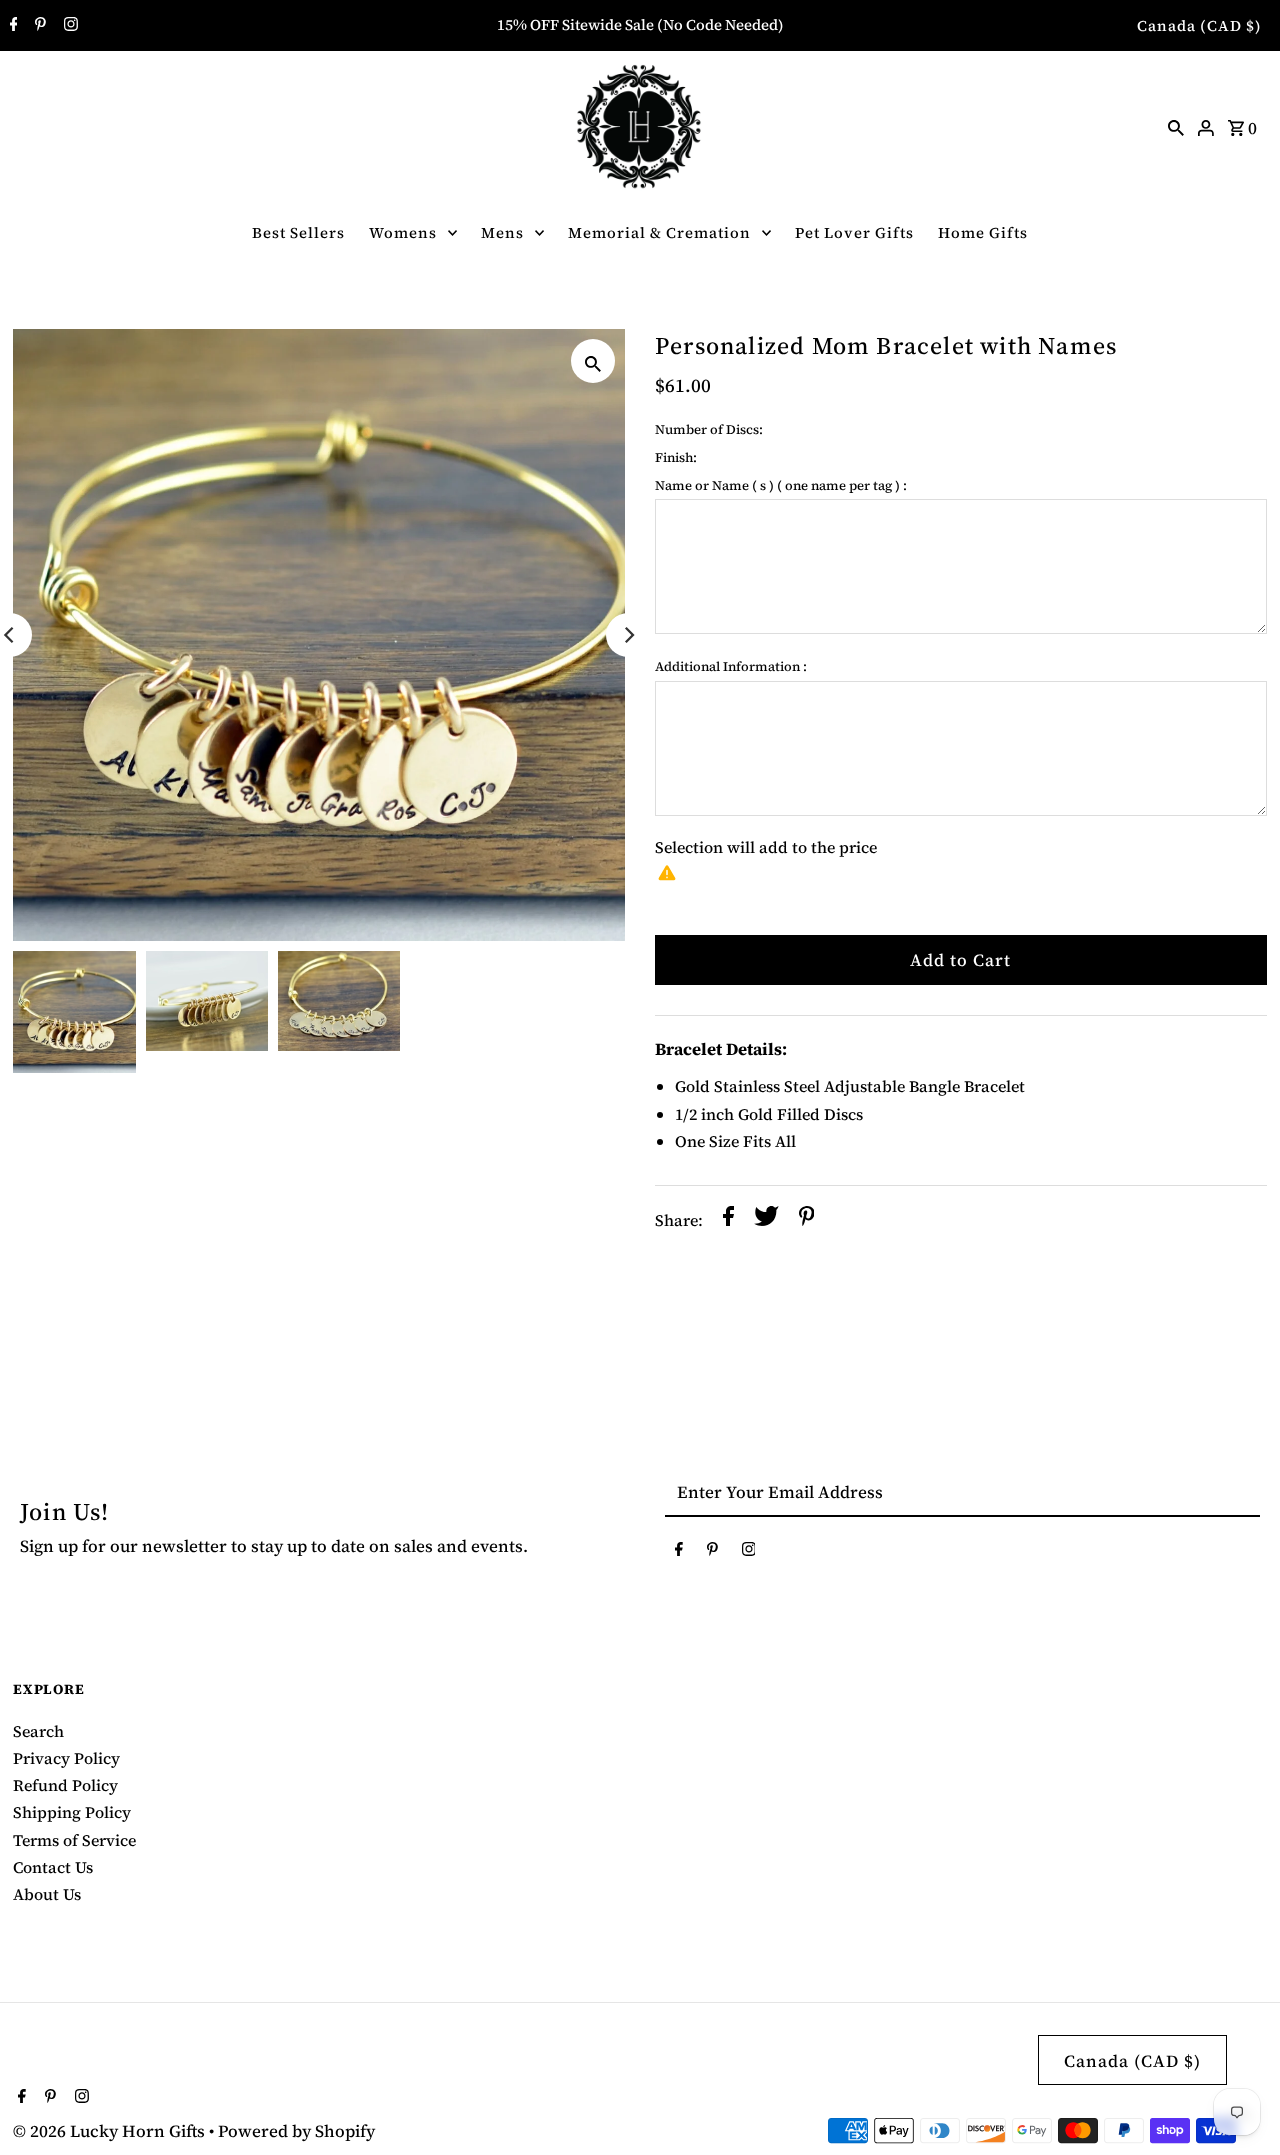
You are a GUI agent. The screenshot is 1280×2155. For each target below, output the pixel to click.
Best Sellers (298, 232)
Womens (403, 232)
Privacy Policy (66, 1758)
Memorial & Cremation (659, 232)
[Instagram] (68, 26)
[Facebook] (11, 26)
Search (38, 1731)
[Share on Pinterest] (807, 1220)
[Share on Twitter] (766, 1220)
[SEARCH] (1176, 126)
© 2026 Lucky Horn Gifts (111, 2131)
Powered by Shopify (296, 2131)
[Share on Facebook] (728, 1220)
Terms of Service (74, 1840)
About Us (47, 1894)
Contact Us (53, 1867)
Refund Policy (65, 1785)
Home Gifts (983, 232)
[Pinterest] (38, 26)
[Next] (628, 635)
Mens (502, 232)
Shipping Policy (72, 1812)
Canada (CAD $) (1199, 25)
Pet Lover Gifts (854, 232)
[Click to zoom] (593, 361)
